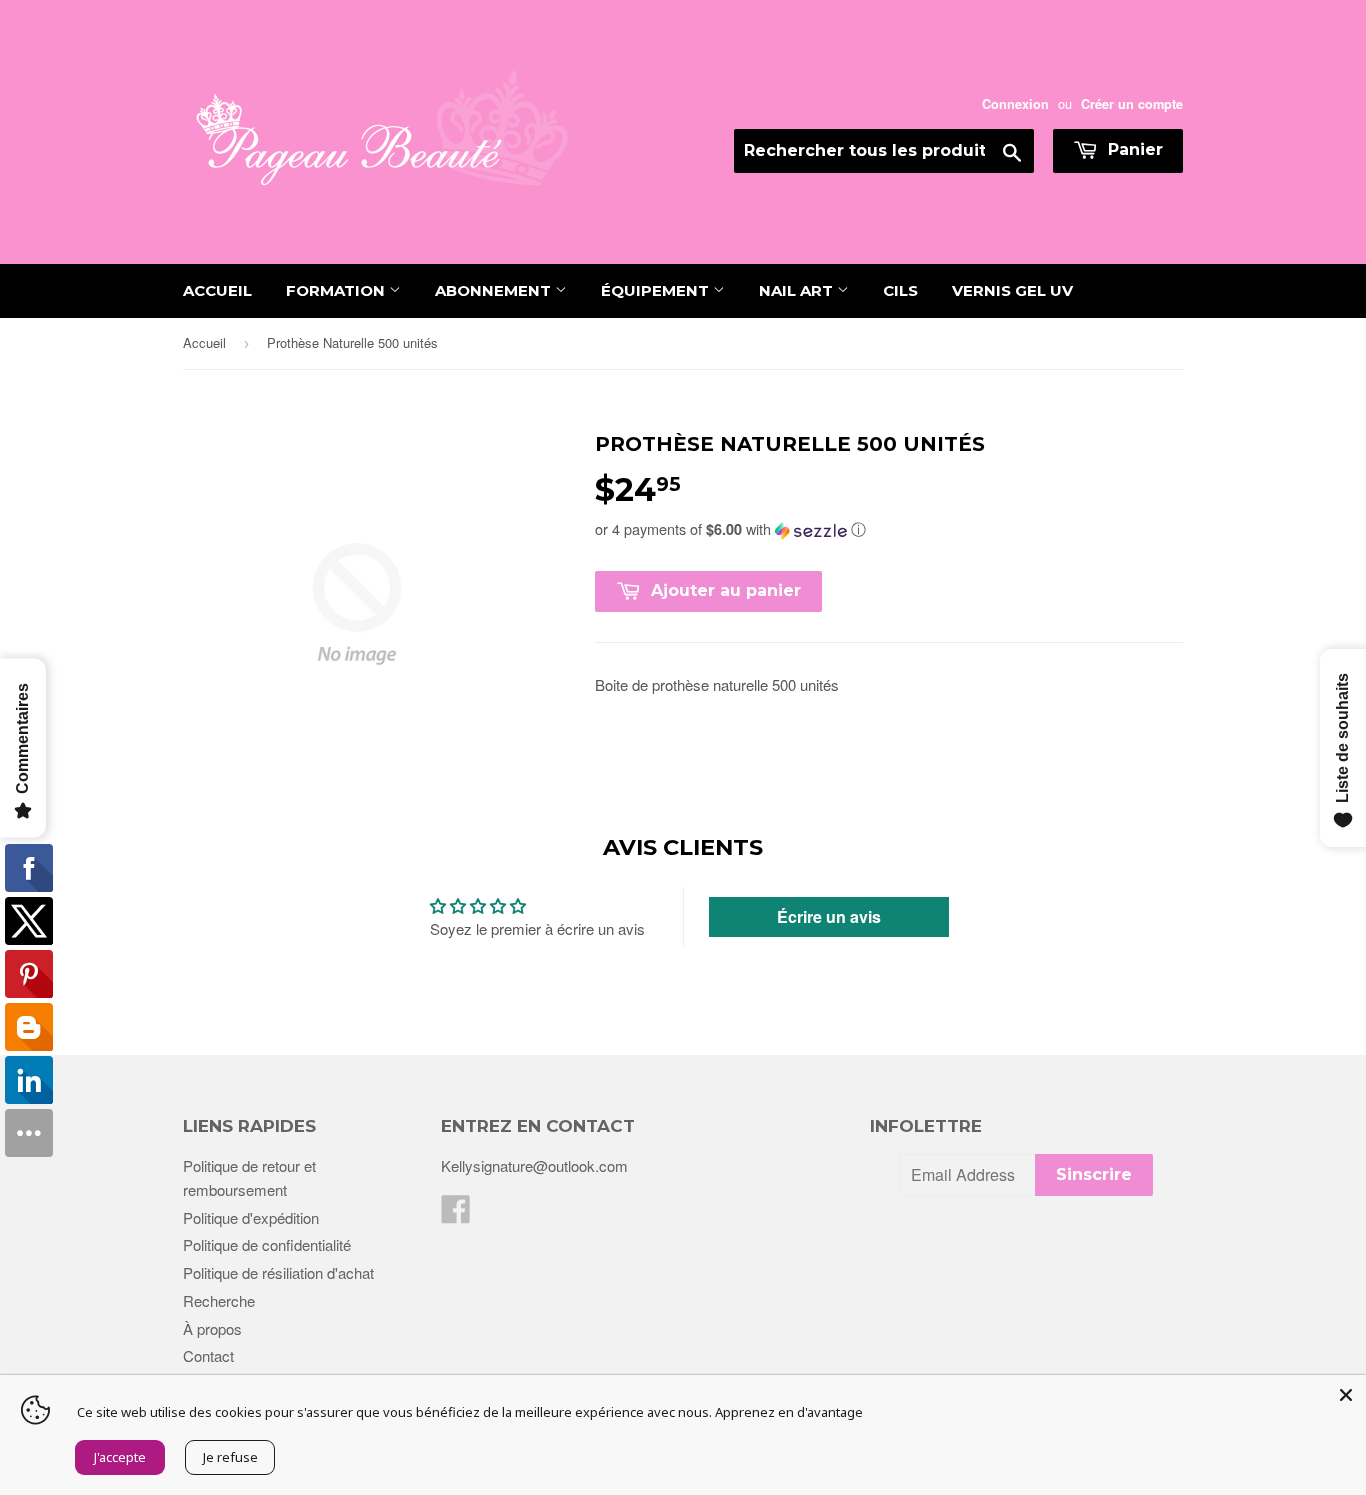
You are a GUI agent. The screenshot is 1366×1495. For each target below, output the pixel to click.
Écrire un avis (829, 916)
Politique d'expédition (251, 1217)
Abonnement (495, 290)
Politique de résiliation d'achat (278, 1272)
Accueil (217, 290)
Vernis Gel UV (1012, 290)
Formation (337, 290)
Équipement (657, 290)
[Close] (1346, 1395)
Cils (900, 290)
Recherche (219, 1300)
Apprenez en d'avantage (789, 1412)
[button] (889, 529)
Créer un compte (1132, 104)
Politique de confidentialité (267, 1244)
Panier (1133, 149)
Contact (208, 1355)
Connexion (1015, 104)
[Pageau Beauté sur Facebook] (456, 1214)
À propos (212, 1328)
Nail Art (798, 290)
